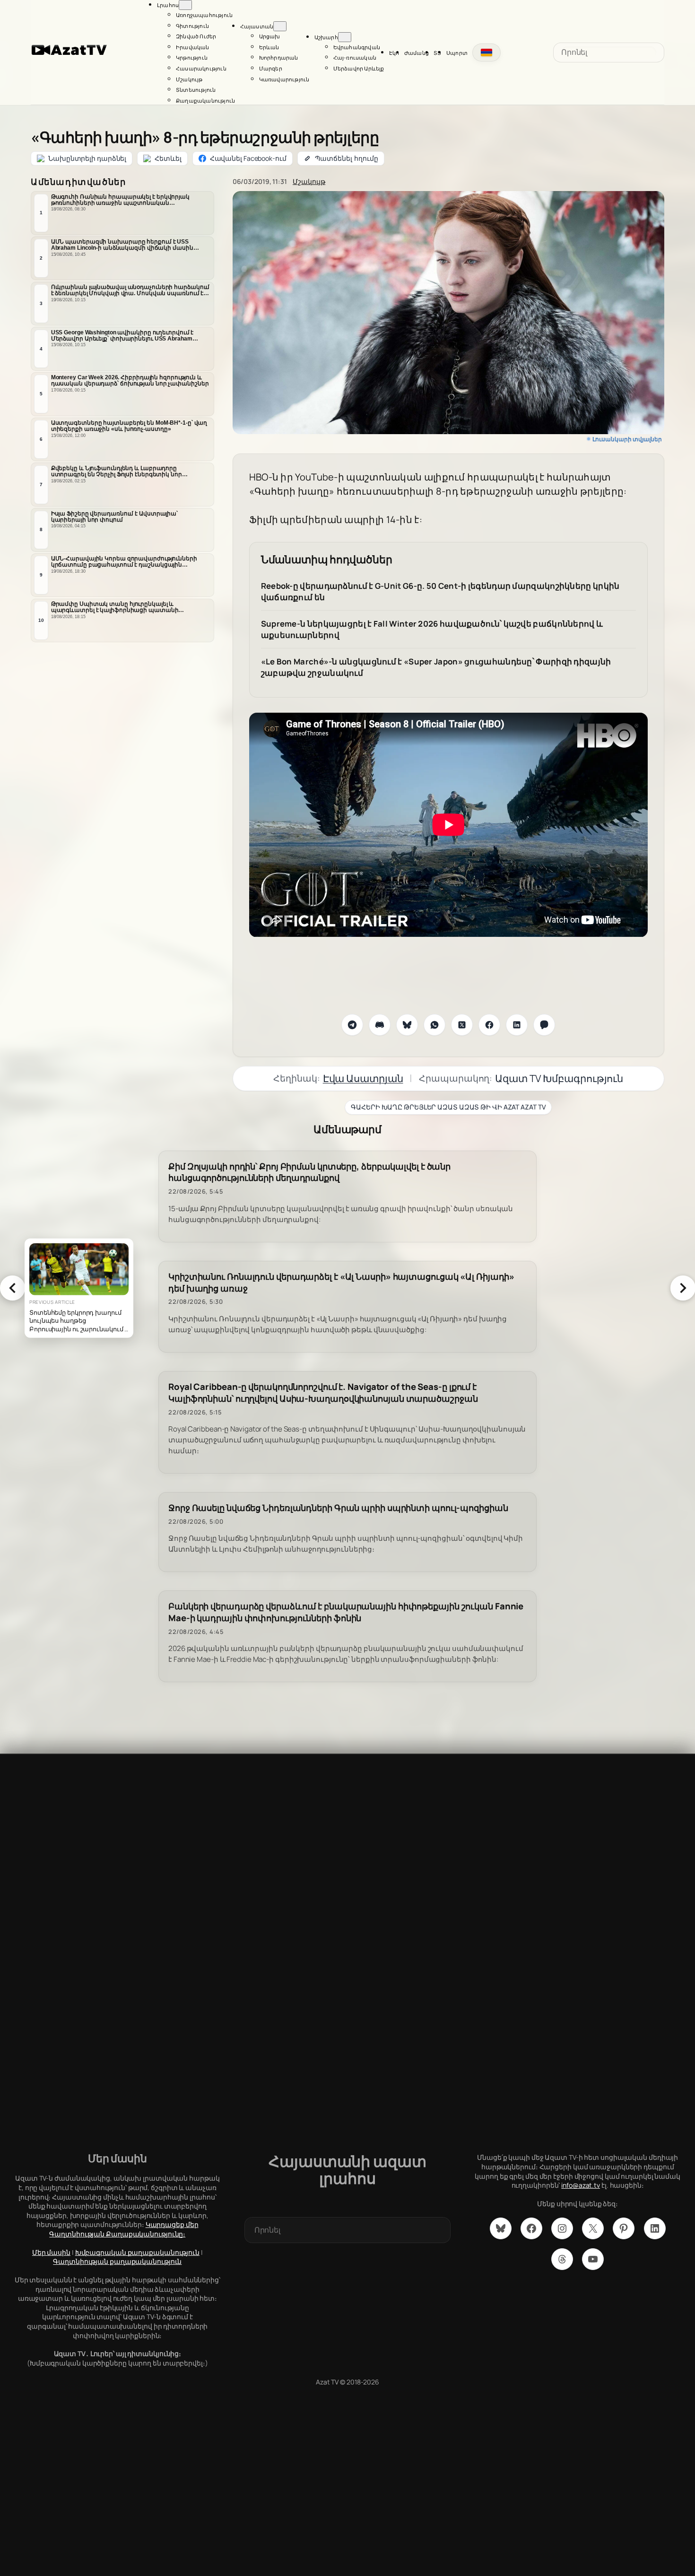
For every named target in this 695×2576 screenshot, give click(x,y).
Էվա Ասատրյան (363, 1078)
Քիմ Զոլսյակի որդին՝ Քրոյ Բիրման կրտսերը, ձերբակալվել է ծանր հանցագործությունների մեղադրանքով (309, 1172)
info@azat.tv (581, 2185)
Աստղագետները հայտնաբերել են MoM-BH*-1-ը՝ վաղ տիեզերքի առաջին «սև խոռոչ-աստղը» (129, 426)
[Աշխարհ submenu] (345, 37)
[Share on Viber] (544, 1025)
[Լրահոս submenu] (185, 5)
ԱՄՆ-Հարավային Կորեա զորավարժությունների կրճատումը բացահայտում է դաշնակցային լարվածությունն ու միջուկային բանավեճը (124, 562)
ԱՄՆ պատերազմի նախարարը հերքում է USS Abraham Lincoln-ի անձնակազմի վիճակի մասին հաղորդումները (122, 245)
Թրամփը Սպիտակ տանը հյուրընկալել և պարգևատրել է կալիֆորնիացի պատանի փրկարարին (115, 607)
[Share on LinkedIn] (517, 1025)
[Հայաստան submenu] (280, 26)
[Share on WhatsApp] (434, 1025)
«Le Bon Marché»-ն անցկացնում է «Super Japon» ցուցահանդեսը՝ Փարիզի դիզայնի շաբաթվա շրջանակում (436, 667)
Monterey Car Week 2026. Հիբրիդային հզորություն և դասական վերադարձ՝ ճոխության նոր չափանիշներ (130, 380)
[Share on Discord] (380, 1025)
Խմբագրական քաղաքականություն (137, 2252)
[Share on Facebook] (489, 1025)
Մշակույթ (309, 181)
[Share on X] (462, 1025)
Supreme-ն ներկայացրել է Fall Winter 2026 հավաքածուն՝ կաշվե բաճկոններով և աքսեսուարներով (432, 629)
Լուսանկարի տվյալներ (627, 439)
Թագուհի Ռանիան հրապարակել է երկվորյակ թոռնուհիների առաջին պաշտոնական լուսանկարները (120, 200)
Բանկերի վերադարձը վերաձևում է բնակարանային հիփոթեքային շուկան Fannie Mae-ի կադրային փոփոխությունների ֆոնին (346, 1612)
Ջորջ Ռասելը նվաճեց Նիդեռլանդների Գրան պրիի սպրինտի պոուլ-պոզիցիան (338, 1508)
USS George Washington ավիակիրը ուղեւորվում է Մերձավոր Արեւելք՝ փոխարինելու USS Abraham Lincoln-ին (122, 336)
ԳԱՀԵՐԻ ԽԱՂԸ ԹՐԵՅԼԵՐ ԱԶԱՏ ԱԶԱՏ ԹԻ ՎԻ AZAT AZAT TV (448, 1107)
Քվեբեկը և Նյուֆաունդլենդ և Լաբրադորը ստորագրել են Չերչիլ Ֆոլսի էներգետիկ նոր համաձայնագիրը (117, 472)
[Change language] (486, 52)
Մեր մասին (51, 2252)
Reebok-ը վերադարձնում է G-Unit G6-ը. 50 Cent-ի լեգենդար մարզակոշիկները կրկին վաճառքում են (440, 591)
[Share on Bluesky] (407, 1025)
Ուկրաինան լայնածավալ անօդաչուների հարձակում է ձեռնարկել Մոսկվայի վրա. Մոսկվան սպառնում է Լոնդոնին (130, 290)
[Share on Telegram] (352, 1025)
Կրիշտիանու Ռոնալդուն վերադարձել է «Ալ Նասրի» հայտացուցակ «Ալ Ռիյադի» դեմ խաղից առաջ (341, 1283)
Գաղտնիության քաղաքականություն (117, 2261)
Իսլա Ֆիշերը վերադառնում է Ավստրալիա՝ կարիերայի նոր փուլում (114, 517)
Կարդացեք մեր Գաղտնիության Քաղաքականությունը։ (124, 2229)
